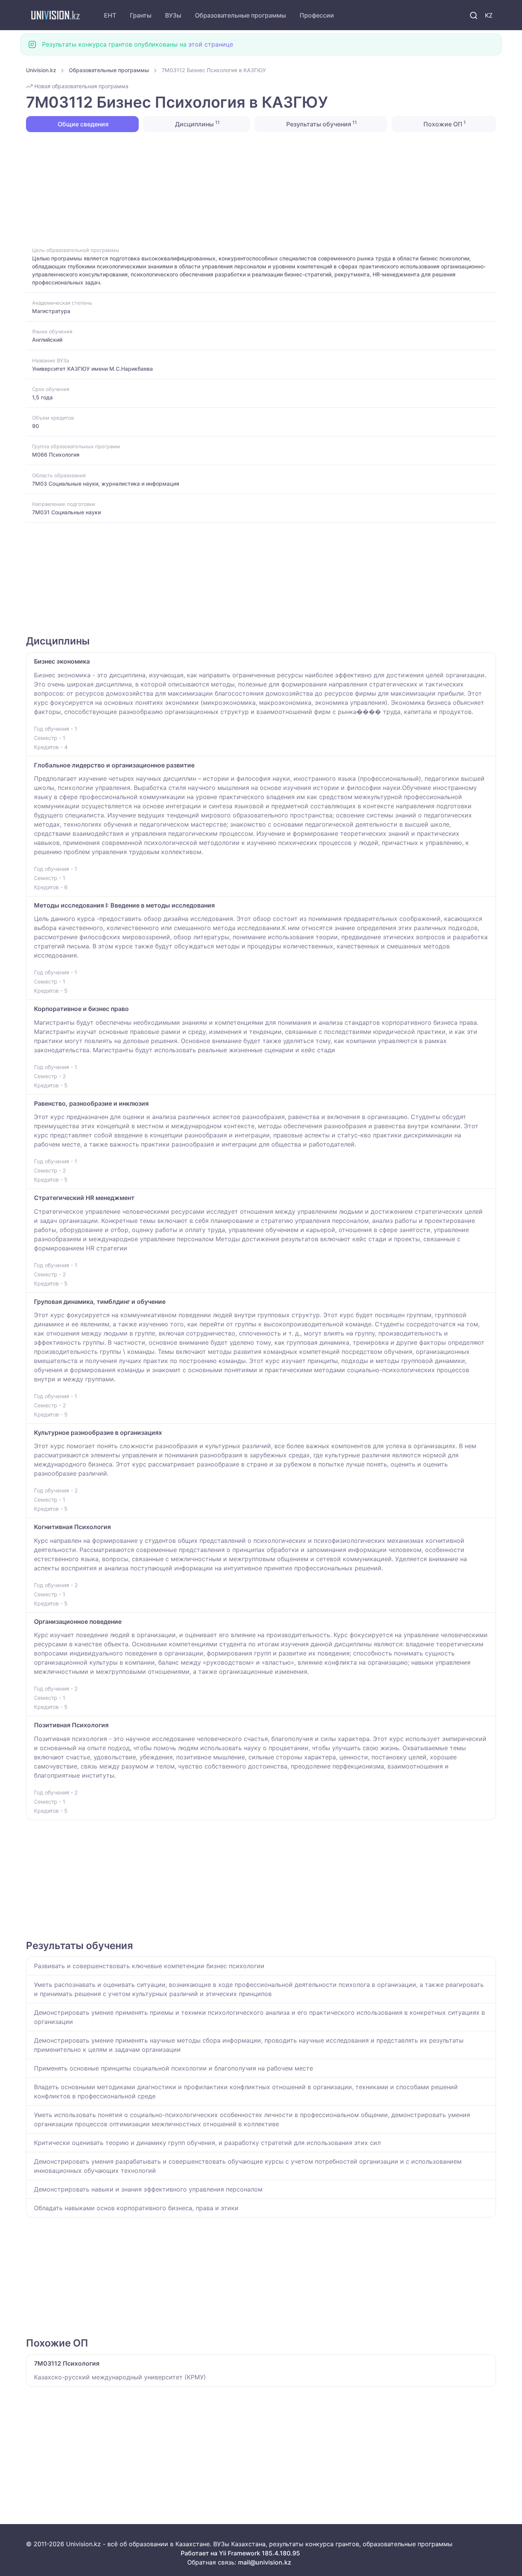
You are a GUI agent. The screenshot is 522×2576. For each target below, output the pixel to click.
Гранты (141, 15)
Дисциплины (197, 124)
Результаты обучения (321, 124)
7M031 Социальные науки (66, 512)
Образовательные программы (240, 15)
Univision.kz (41, 70)
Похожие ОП (444, 124)
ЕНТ (110, 15)
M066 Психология (56, 455)
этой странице (211, 44)
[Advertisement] (255, 189)
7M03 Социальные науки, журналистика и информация (106, 484)
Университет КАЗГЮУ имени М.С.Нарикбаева (92, 369)
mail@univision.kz (265, 2562)
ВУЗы (173, 15)
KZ (489, 15)
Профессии (317, 15)
